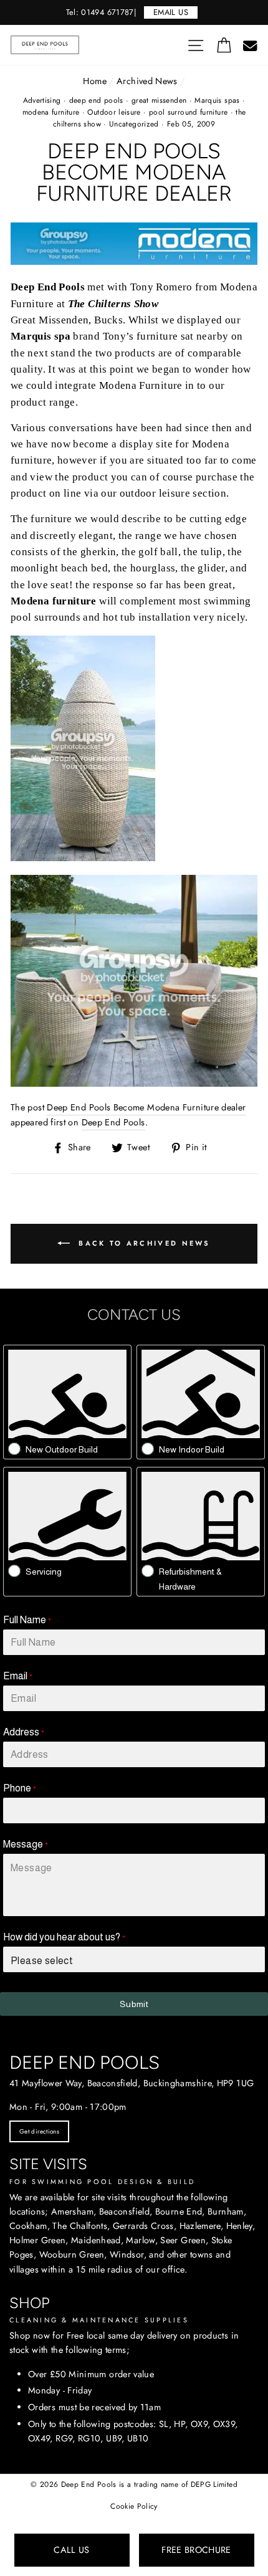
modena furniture (51, 112)
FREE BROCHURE (196, 2550)
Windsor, (128, 2254)
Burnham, (227, 2211)
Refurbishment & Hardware (190, 1579)
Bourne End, (180, 2211)
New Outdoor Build (62, 1449)
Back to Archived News (143, 1243)
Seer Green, (184, 2240)
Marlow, (142, 2240)
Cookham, (30, 2226)
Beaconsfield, (126, 2211)
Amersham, (74, 2211)
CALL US (72, 2550)
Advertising (42, 100)
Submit (134, 2004)
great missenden (159, 100)
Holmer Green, (39, 2240)
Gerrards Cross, (145, 2226)
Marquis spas (217, 100)
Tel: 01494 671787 (100, 12)
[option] (134, 12)
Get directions (39, 2131)
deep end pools (96, 100)
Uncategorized (134, 124)
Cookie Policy (134, 2506)
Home (94, 81)
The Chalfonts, (81, 2226)
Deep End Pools (113, 1122)
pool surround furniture (188, 112)
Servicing (44, 1572)
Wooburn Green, (73, 2254)
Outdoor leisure (114, 112)
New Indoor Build (192, 1449)
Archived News (147, 81)
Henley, (241, 2226)
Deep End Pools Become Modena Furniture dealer (146, 1107)
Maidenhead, (97, 2240)
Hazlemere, (202, 2226)
